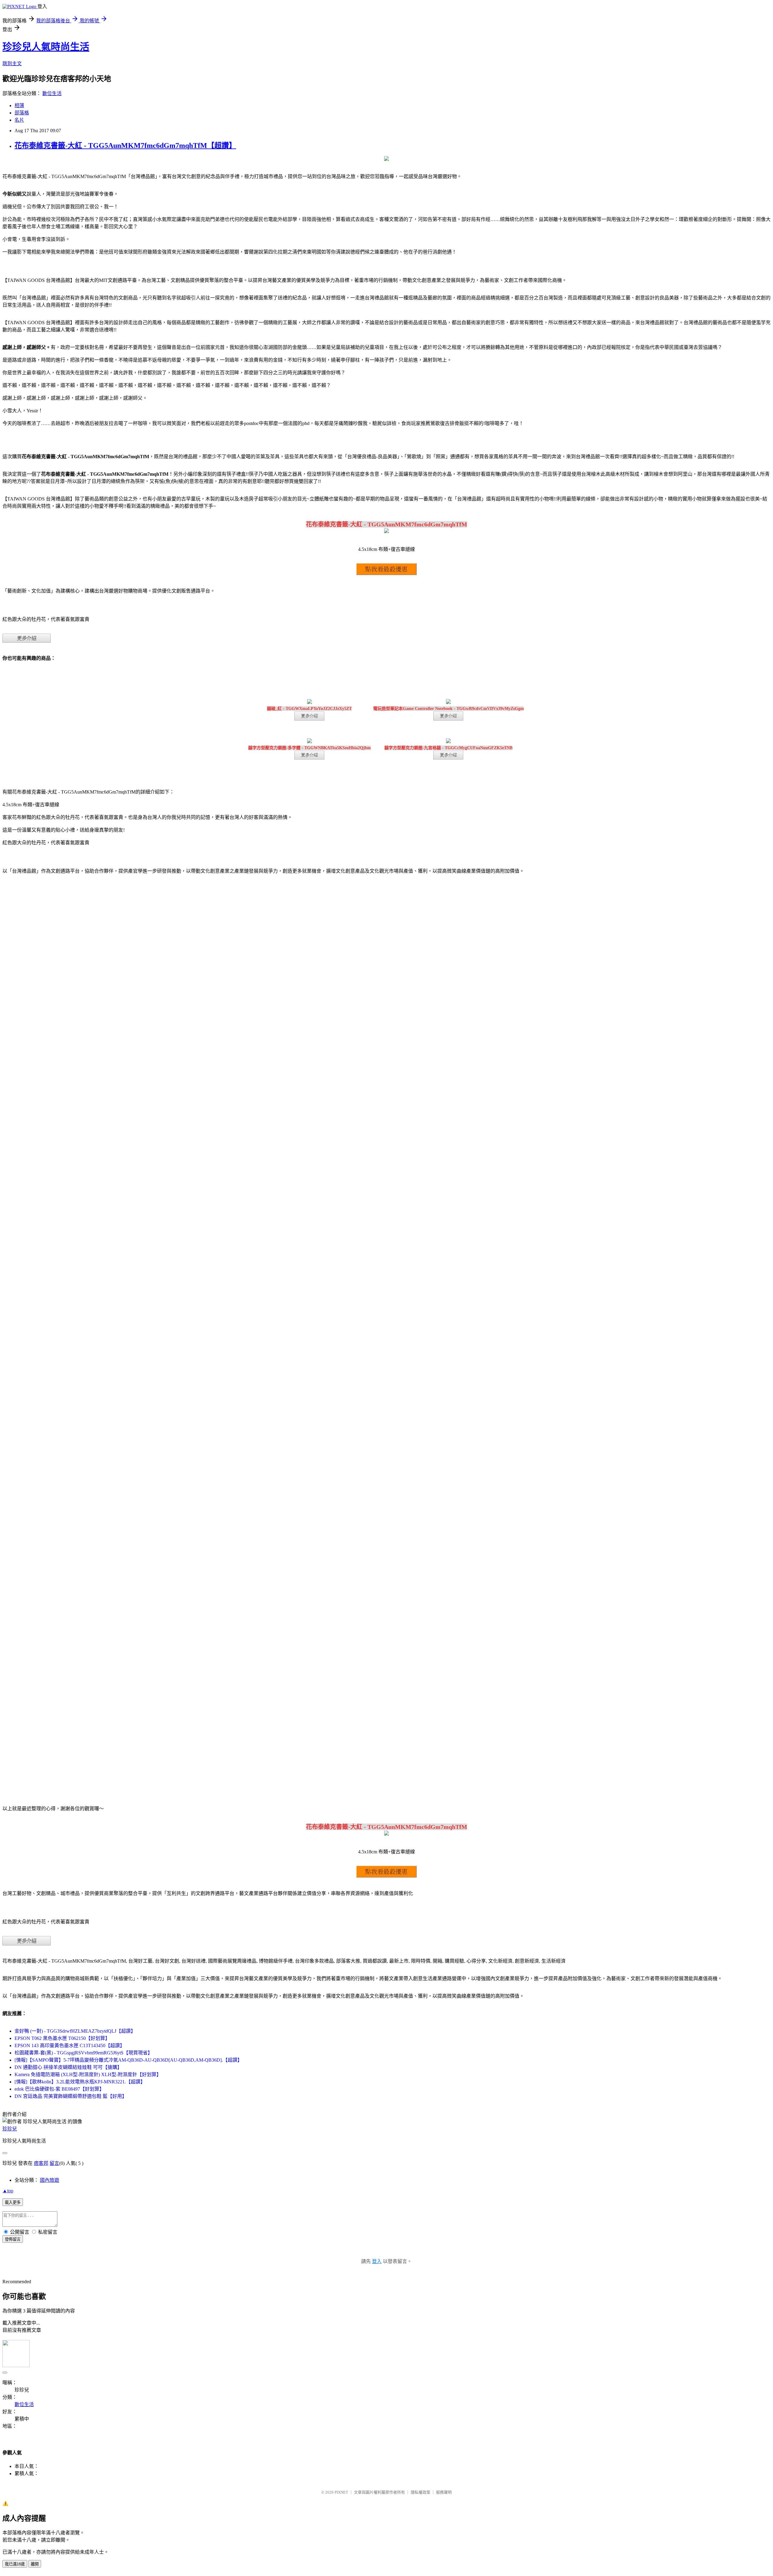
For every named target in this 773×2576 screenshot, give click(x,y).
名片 (19, 120)
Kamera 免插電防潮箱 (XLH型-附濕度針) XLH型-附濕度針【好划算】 (88, 2074)
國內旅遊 (50, 2180)
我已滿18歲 (15, 2564)
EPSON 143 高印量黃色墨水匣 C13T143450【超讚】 (70, 2045)
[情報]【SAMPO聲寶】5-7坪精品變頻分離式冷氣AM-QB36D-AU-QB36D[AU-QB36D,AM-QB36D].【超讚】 (128, 2060)
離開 (35, 2564)
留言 (54, 2163)
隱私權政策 (420, 2492)
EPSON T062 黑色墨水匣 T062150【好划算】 (62, 2038)
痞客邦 (41, 2163)
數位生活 (52, 93)
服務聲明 (444, 2492)
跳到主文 (12, 64)
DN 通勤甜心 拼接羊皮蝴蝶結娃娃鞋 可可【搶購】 (68, 2067)
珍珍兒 (10, 2129)
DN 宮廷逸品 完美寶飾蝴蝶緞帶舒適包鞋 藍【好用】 (71, 2096)
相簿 (19, 105)
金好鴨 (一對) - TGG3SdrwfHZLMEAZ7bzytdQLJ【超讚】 (75, 2031)
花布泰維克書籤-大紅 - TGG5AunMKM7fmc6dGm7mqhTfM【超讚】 (125, 145)
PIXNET (341, 2492)
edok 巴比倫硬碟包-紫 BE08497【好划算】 (59, 2089)
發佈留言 (13, 2239)
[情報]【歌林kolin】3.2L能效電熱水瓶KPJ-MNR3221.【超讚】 (80, 2082)
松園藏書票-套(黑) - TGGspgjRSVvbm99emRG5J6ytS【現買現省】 (83, 2053)
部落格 (22, 113)
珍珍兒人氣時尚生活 (46, 47)
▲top (8, 2191)
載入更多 (13, 2202)
